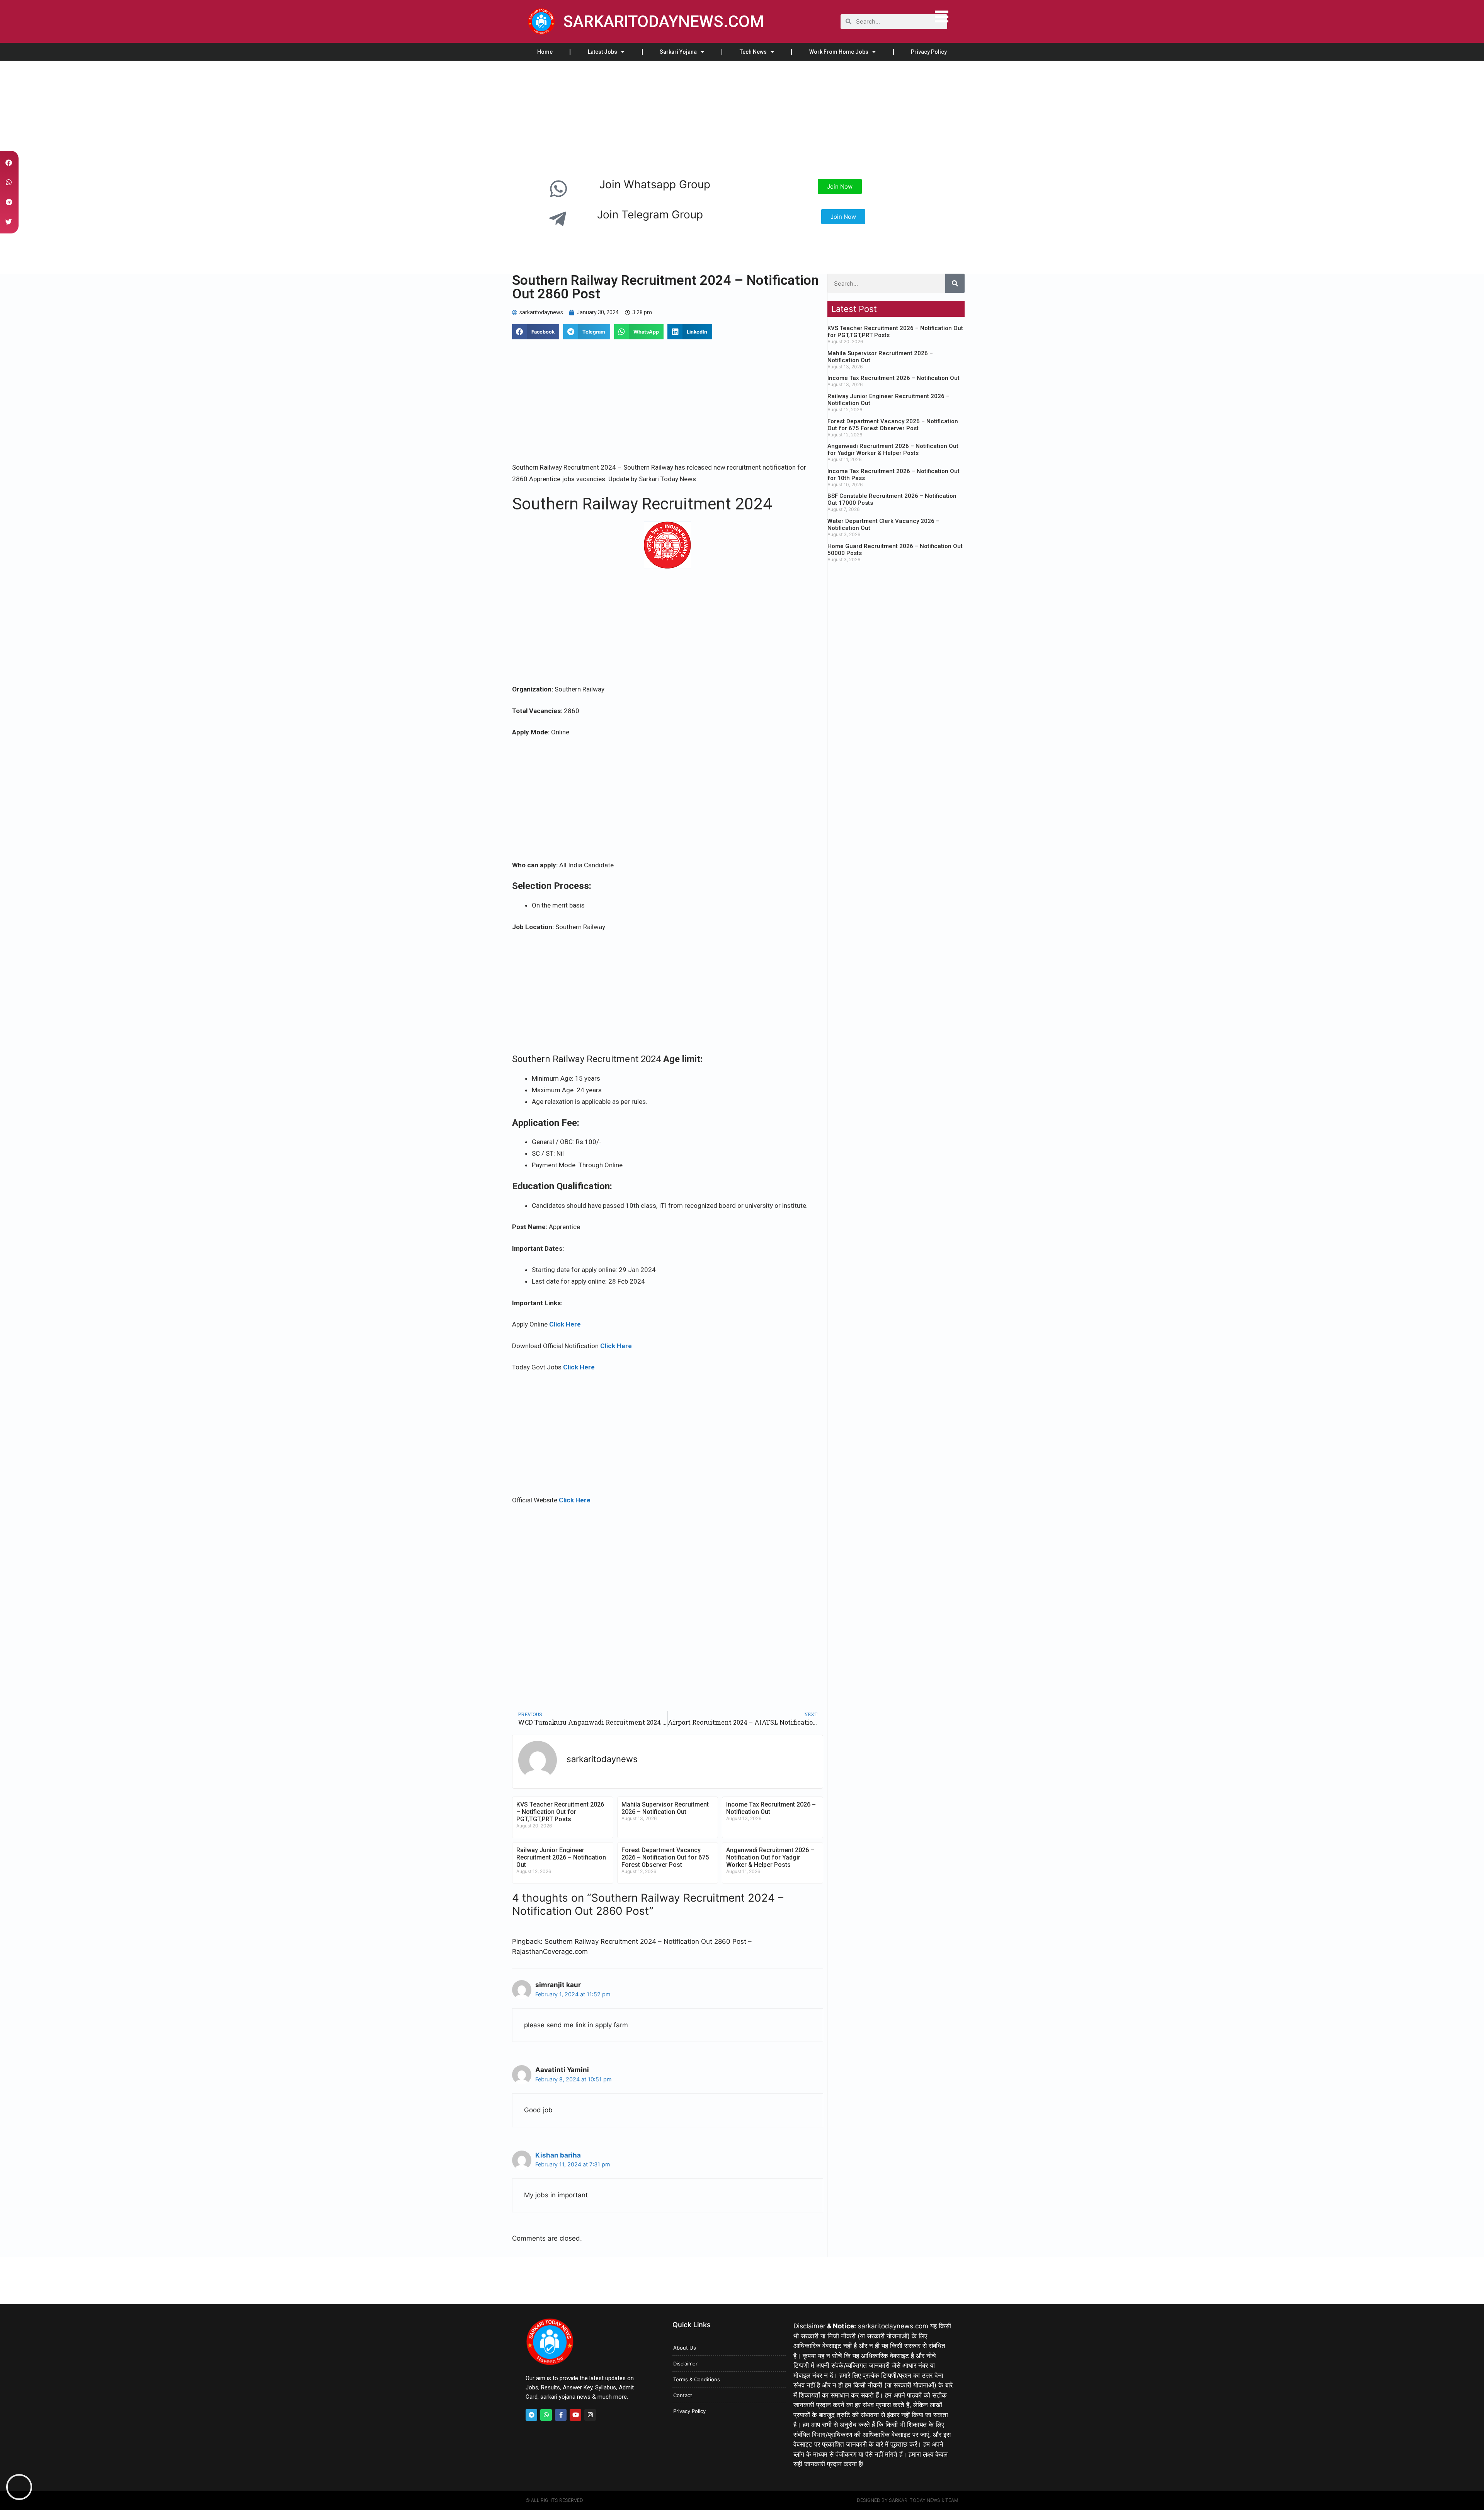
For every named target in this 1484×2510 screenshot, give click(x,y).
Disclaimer (685, 2364)
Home (545, 52)
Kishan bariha (558, 2155)
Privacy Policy (929, 52)
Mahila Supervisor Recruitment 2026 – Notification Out (665, 1808)
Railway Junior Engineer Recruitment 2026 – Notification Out (561, 1857)
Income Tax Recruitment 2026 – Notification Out (893, 378)
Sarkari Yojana (678, 52)
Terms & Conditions (697, 2379)
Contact (683, 2395)
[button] (536, 332)
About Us (685, 2348)
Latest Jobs (602, 52)
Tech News (753, 52)
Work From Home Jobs (839, 52)
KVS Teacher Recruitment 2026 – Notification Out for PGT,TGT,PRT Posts (560, 1812)
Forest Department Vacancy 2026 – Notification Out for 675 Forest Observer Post (665, 1857)
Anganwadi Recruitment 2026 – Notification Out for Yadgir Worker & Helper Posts (770, 1857)
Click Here (565, 1324)
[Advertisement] (232, 118)
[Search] (955, 283)
